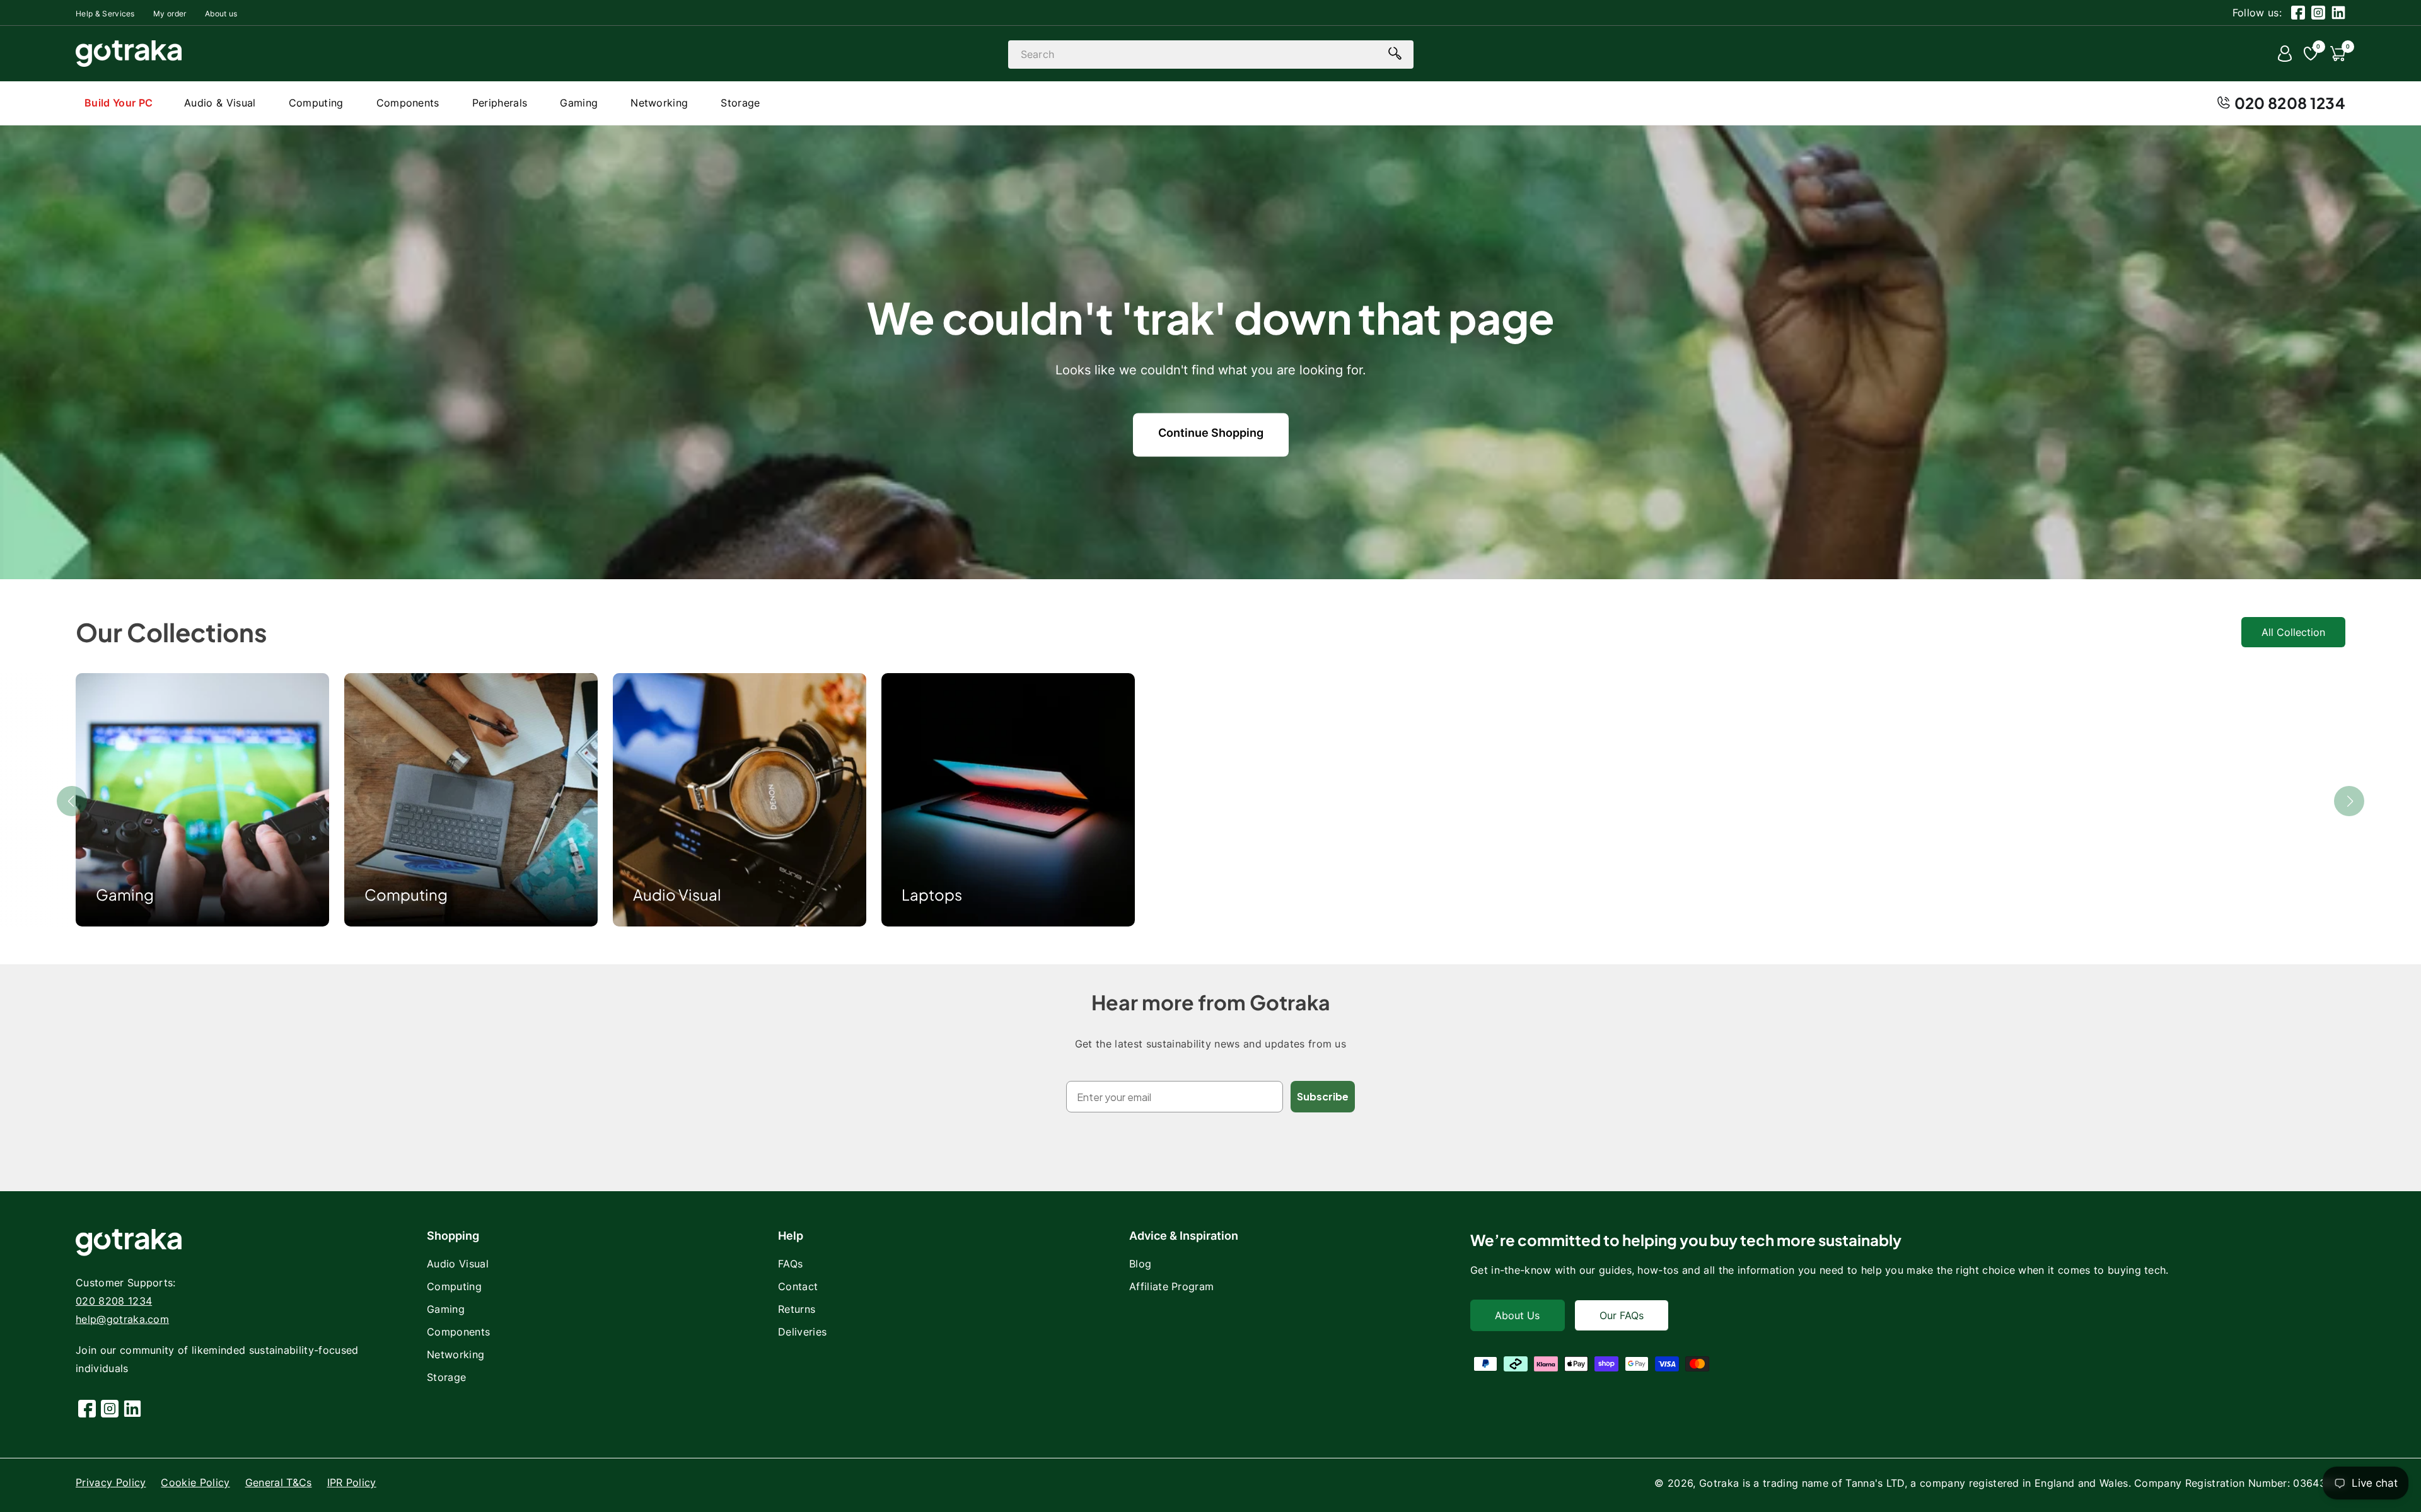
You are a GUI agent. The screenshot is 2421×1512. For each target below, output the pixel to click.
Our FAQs (1622, 1315)
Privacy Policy (111, 1482)
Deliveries (802, 1332)
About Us (1517, 1315)
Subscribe (1323, 1096)
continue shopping (1211, 433)
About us (221, 14)
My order (170, 14)
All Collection (2293, 632)
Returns (797, 1309)
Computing (406, 894)
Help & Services (105, 14)
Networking (456, 1354)
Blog (1140, 1264)
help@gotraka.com (122, 1319)
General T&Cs (279, 1482)
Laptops (932, 894)
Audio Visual (677, 894)
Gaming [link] (125, 894)
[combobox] (1211, 55)
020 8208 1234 (2290, 103)
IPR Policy (352, 1482)
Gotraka (1719, 1483)
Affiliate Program (1171, 1286)
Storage (446, 1377)
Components (458, 1332)
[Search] (1395, 54)
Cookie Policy (195, 1482)
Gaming (446, 1309)
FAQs (790, 1264)
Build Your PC (119, 103)
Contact (798, 1286)
